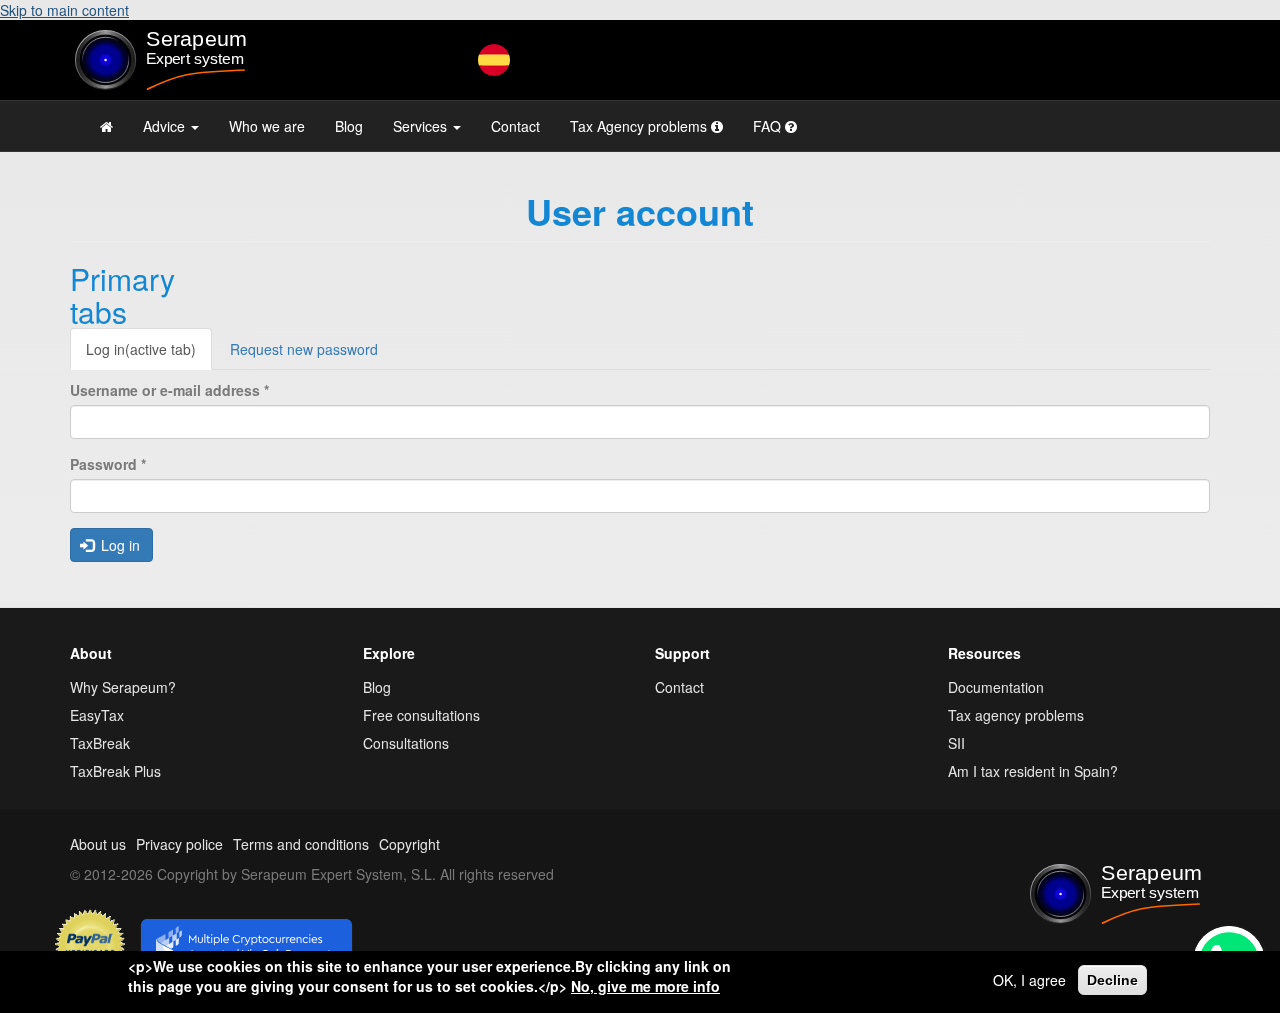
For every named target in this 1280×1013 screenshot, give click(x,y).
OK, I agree (1029, 980)
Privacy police (179, 844)
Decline (1112, 980)
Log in (141, 349)
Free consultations (421, 715)
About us (98, 844)
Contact (515, 126)
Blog (349, 126)
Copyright (409, 844)
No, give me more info (645, 986)
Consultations (406, 743)
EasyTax (97, 715)
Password (108, 464)
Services (422, 126)
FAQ (769, 126)
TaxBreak (100, 743)
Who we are (267, 126)
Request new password (304, 349)
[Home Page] (106, 126)
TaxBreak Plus (115, 771)
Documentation (996, 687)
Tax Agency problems (640, 126)
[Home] (201, 60)
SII (956, 743)
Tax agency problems (1016, 715)
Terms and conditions (301, 844)
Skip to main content (64, 10)
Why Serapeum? (123, 687)
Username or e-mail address (169, 390)
